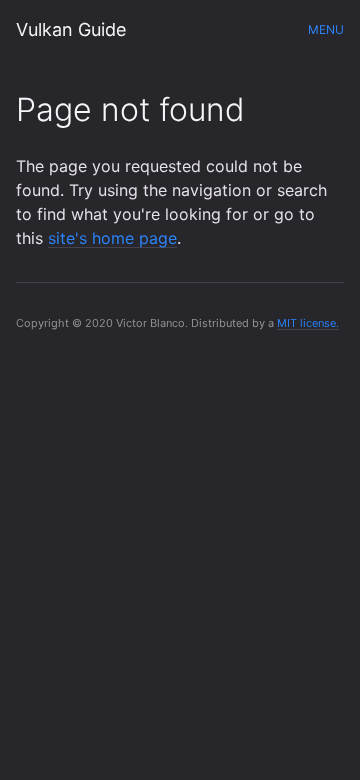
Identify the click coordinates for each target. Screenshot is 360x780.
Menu (326, 29)
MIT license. (308, 323)
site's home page (112, 238)
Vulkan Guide (71, 29)
